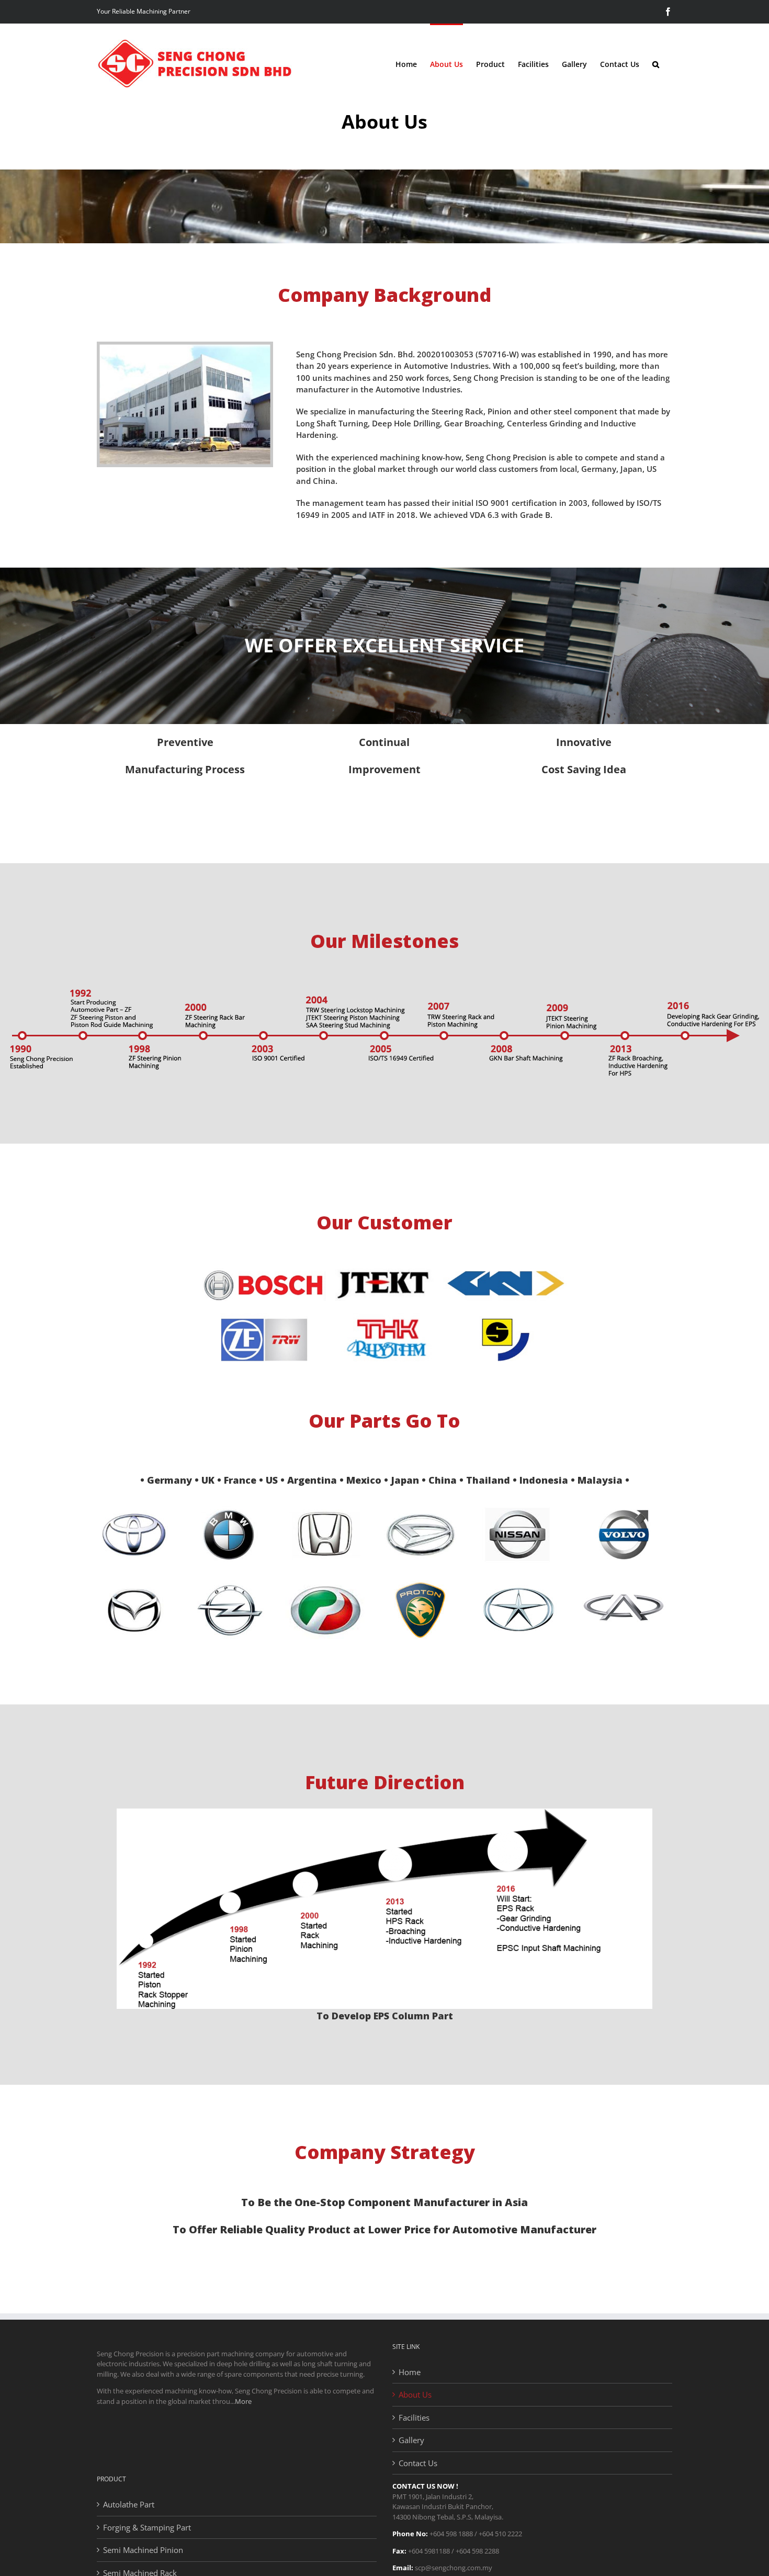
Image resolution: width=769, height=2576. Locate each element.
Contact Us (418, 2463)
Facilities (414, 2417)
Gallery (411, 2440)
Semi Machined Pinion (143, 2550)
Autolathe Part (129, 2504)
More (243, 2401)
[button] (656, 64)
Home (410, 2372)
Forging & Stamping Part (147, 2527)
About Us (415, 2394)
